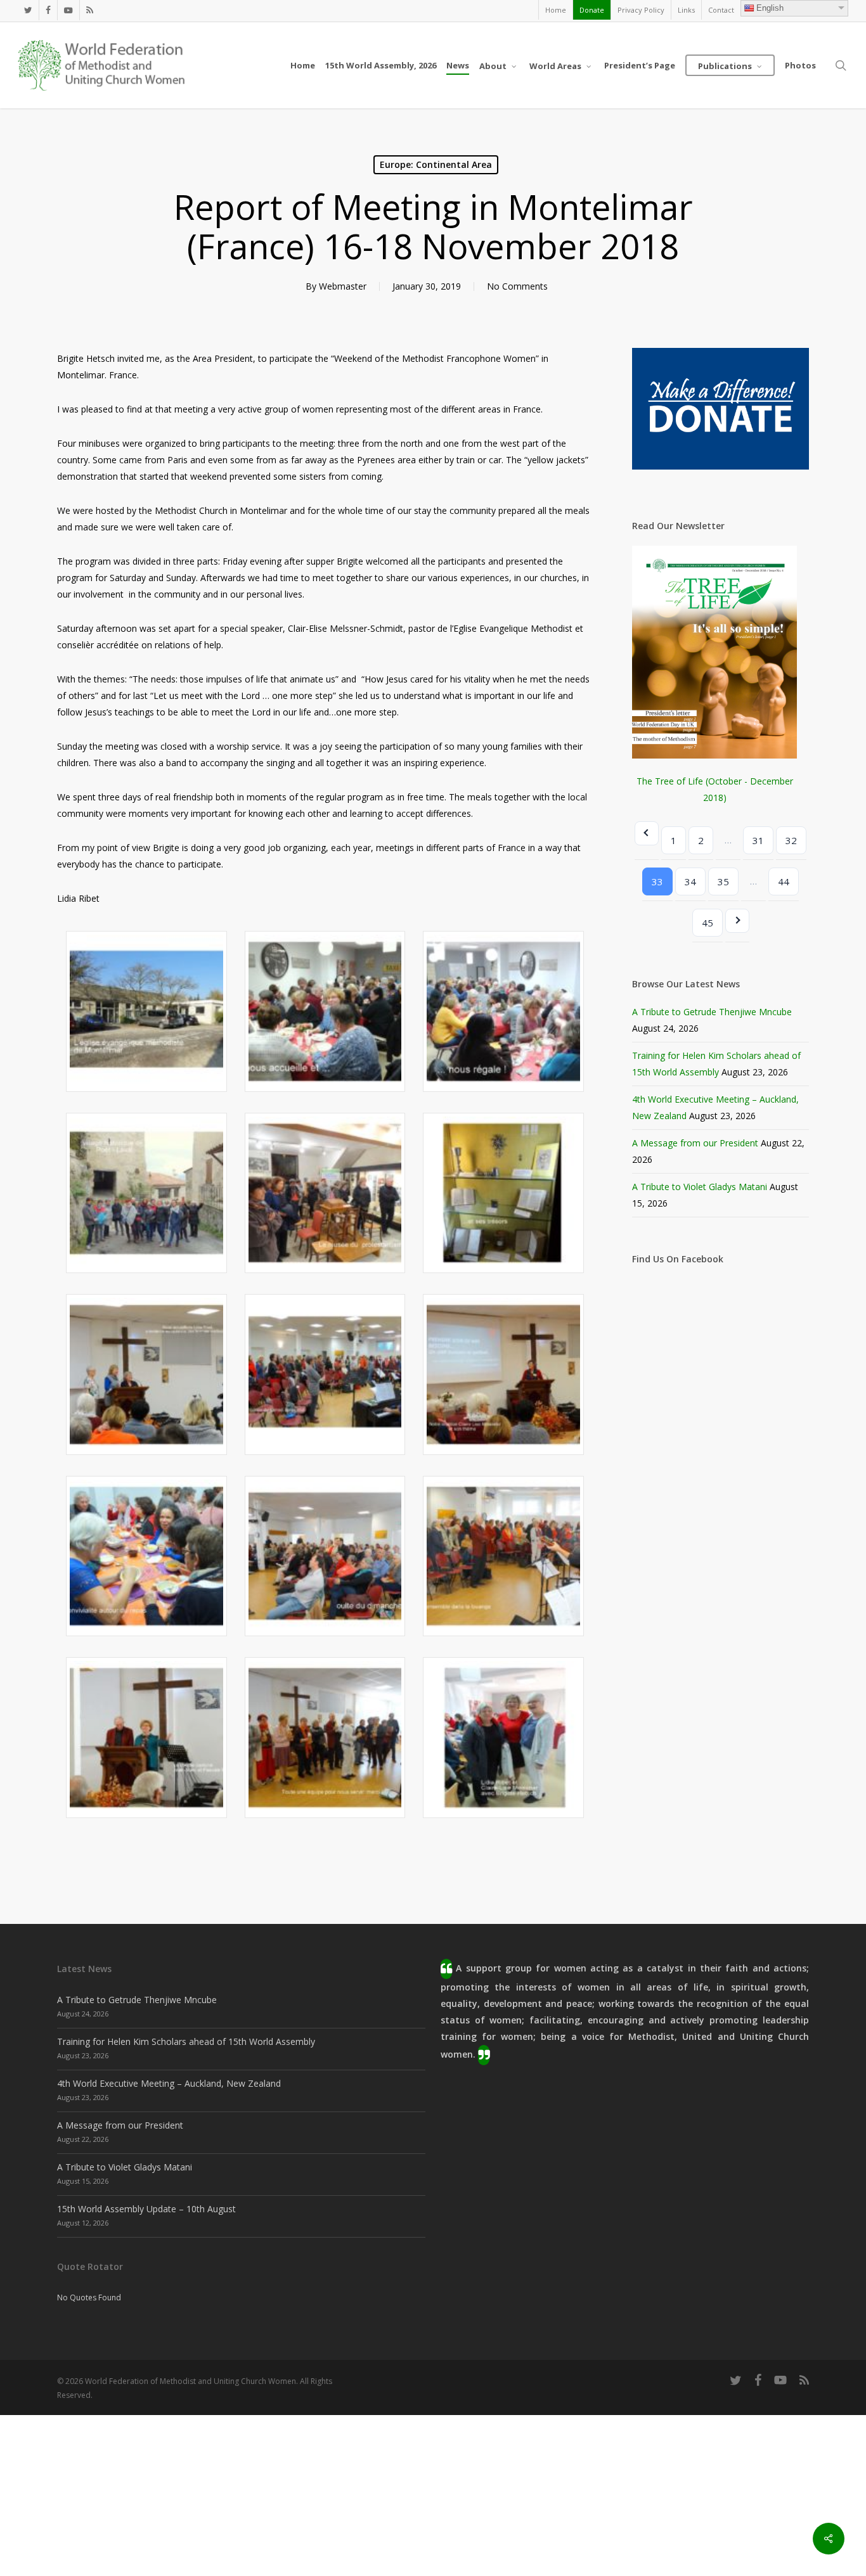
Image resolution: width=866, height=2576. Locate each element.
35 (723, 881)
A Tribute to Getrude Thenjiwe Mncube (712, 1012)
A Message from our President (695, 1143)
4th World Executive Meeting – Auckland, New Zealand (169, 2083)
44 (784, 881)
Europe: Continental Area (436, 164)
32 (791, 840)
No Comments (517, 286)
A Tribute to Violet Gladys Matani (700, 1187)
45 (708, 923)
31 (758, 840)
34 (690, 881)
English (770, 8)
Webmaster (343, 286)
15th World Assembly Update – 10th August (146, 2209)
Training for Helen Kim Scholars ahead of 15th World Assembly (186, 2041)
